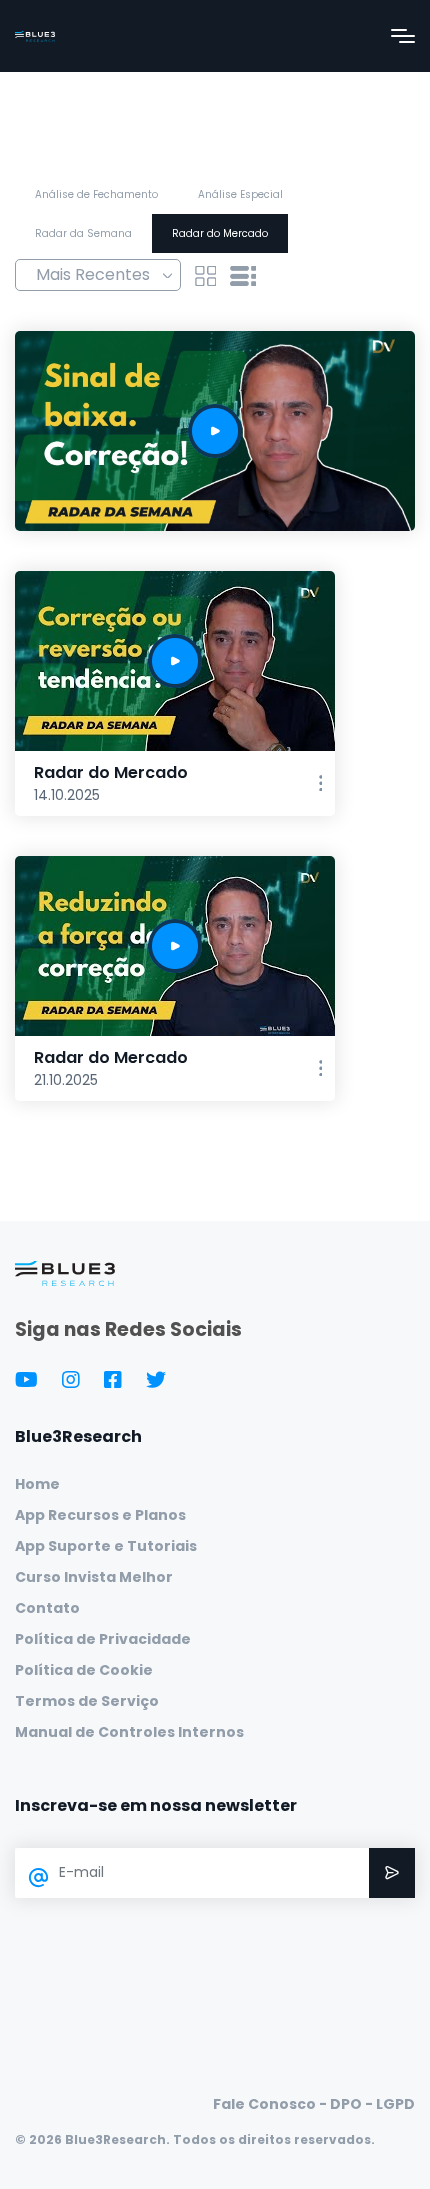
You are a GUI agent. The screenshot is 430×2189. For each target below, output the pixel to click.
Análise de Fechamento (96, 194)
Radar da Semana (83, 233)
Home (37, 1484)
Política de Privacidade (103, 1639)
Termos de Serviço (87, 1701)
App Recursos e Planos (100, 1515)
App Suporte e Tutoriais (106, 1546)
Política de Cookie (84, 1670)
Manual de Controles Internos (129, 1732)
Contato (47, 1608)
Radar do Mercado (220, 233)
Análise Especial (240, 194)
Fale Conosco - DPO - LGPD (314, 2104)
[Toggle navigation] (403, 36)
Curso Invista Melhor (94, 1577)
